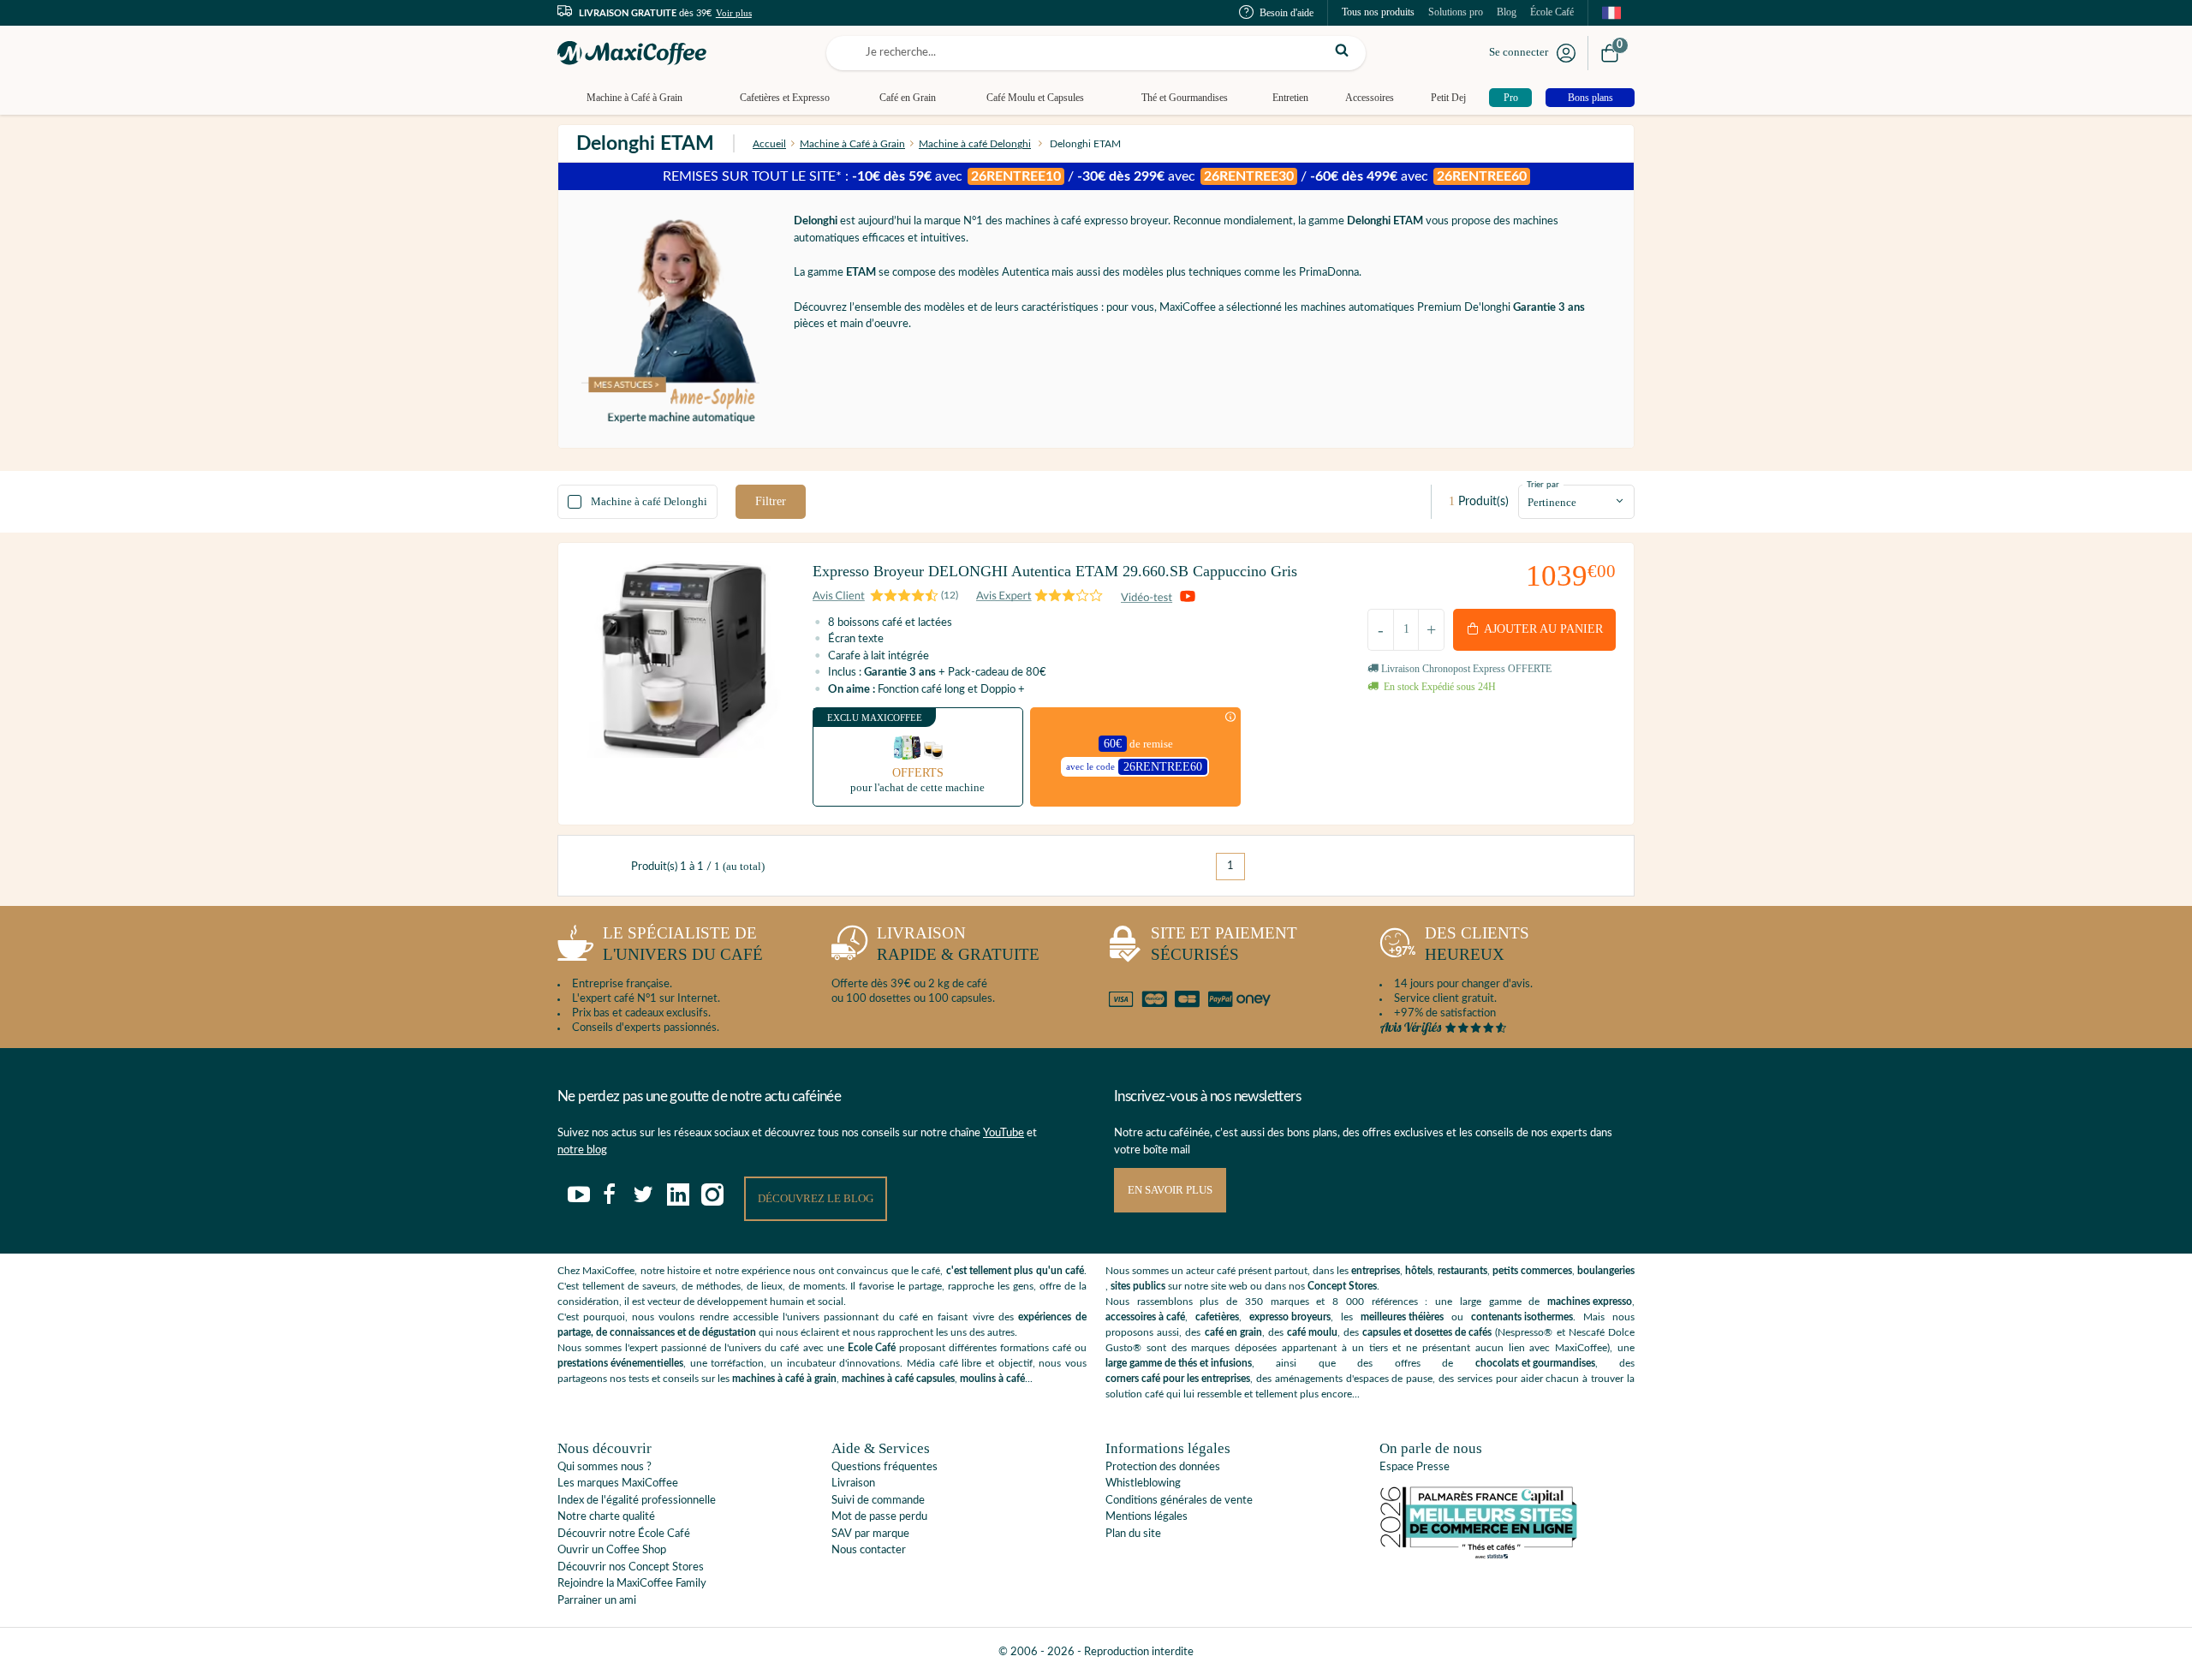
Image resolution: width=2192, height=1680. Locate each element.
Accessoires (1370, 98)
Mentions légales (1147, 1517)
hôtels (1419, 1271)
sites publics (1138, 1286)
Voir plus (734, 13)
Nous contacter (869, 1550)
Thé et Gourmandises (1185, 98)
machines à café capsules (898, 1379)
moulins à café (992, 1379)
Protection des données (1163, 1467)
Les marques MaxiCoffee (618, 1483)
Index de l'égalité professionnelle (637, 1501)
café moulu (1312, 1332)
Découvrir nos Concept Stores (631, 1567)
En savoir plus (1170, 1190)
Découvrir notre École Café (624, 1534)
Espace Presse (1415, 1467)
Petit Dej (1448, 98)
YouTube (1004, 1133)
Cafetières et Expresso (785, 98)
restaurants (1462, 1271)
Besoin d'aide (1287, 13)
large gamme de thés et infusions (1179, 1363)
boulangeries (1606, 1271)
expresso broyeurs (1290, 1317)
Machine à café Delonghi (975, 144)
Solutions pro (1456, 12)
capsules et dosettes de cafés (1427, 1332)
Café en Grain (908, 98)
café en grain (1233, 1332)
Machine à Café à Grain (634, 98)
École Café (1552, 12)
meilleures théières (1402, 1317)
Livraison (853, 1483)
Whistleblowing (1143, 1483)
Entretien (1290, 98)
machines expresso (1590, 1302)
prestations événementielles (620, 1363)
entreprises (1376, 1271)
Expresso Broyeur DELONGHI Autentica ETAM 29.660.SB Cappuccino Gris (1055, 571)
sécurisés (1224, 944)
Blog (1507, 12)
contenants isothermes (1522, 1317)
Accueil (769, 144)
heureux (1477, 944)
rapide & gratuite (958, 944)
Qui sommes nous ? (605, 1467)
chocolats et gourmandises (1535, 1363)
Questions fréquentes (885, 1467)
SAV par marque (870, 1534)
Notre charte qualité (606, 1517)
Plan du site (1133, 1534)
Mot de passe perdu (879, 1517)
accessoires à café (1145, 1317)
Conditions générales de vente (1179, 1501)
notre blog (582, 1150)
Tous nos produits (1378, 12)
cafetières (1217, 1317)
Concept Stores (1342, 1286)
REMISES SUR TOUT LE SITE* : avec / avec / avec (1095, 176)
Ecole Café (872, 1348)
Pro (1511, 98)
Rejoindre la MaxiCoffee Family (632, 1584)
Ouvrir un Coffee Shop (612, 1550)
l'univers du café (683, 944)
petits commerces (1532, 1271)
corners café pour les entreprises (1178, 1379)
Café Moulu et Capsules (1035, 98)
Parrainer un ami (597, 1601)
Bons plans (1590, 98)
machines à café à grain (784, 1379)
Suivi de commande (878, 1501)
